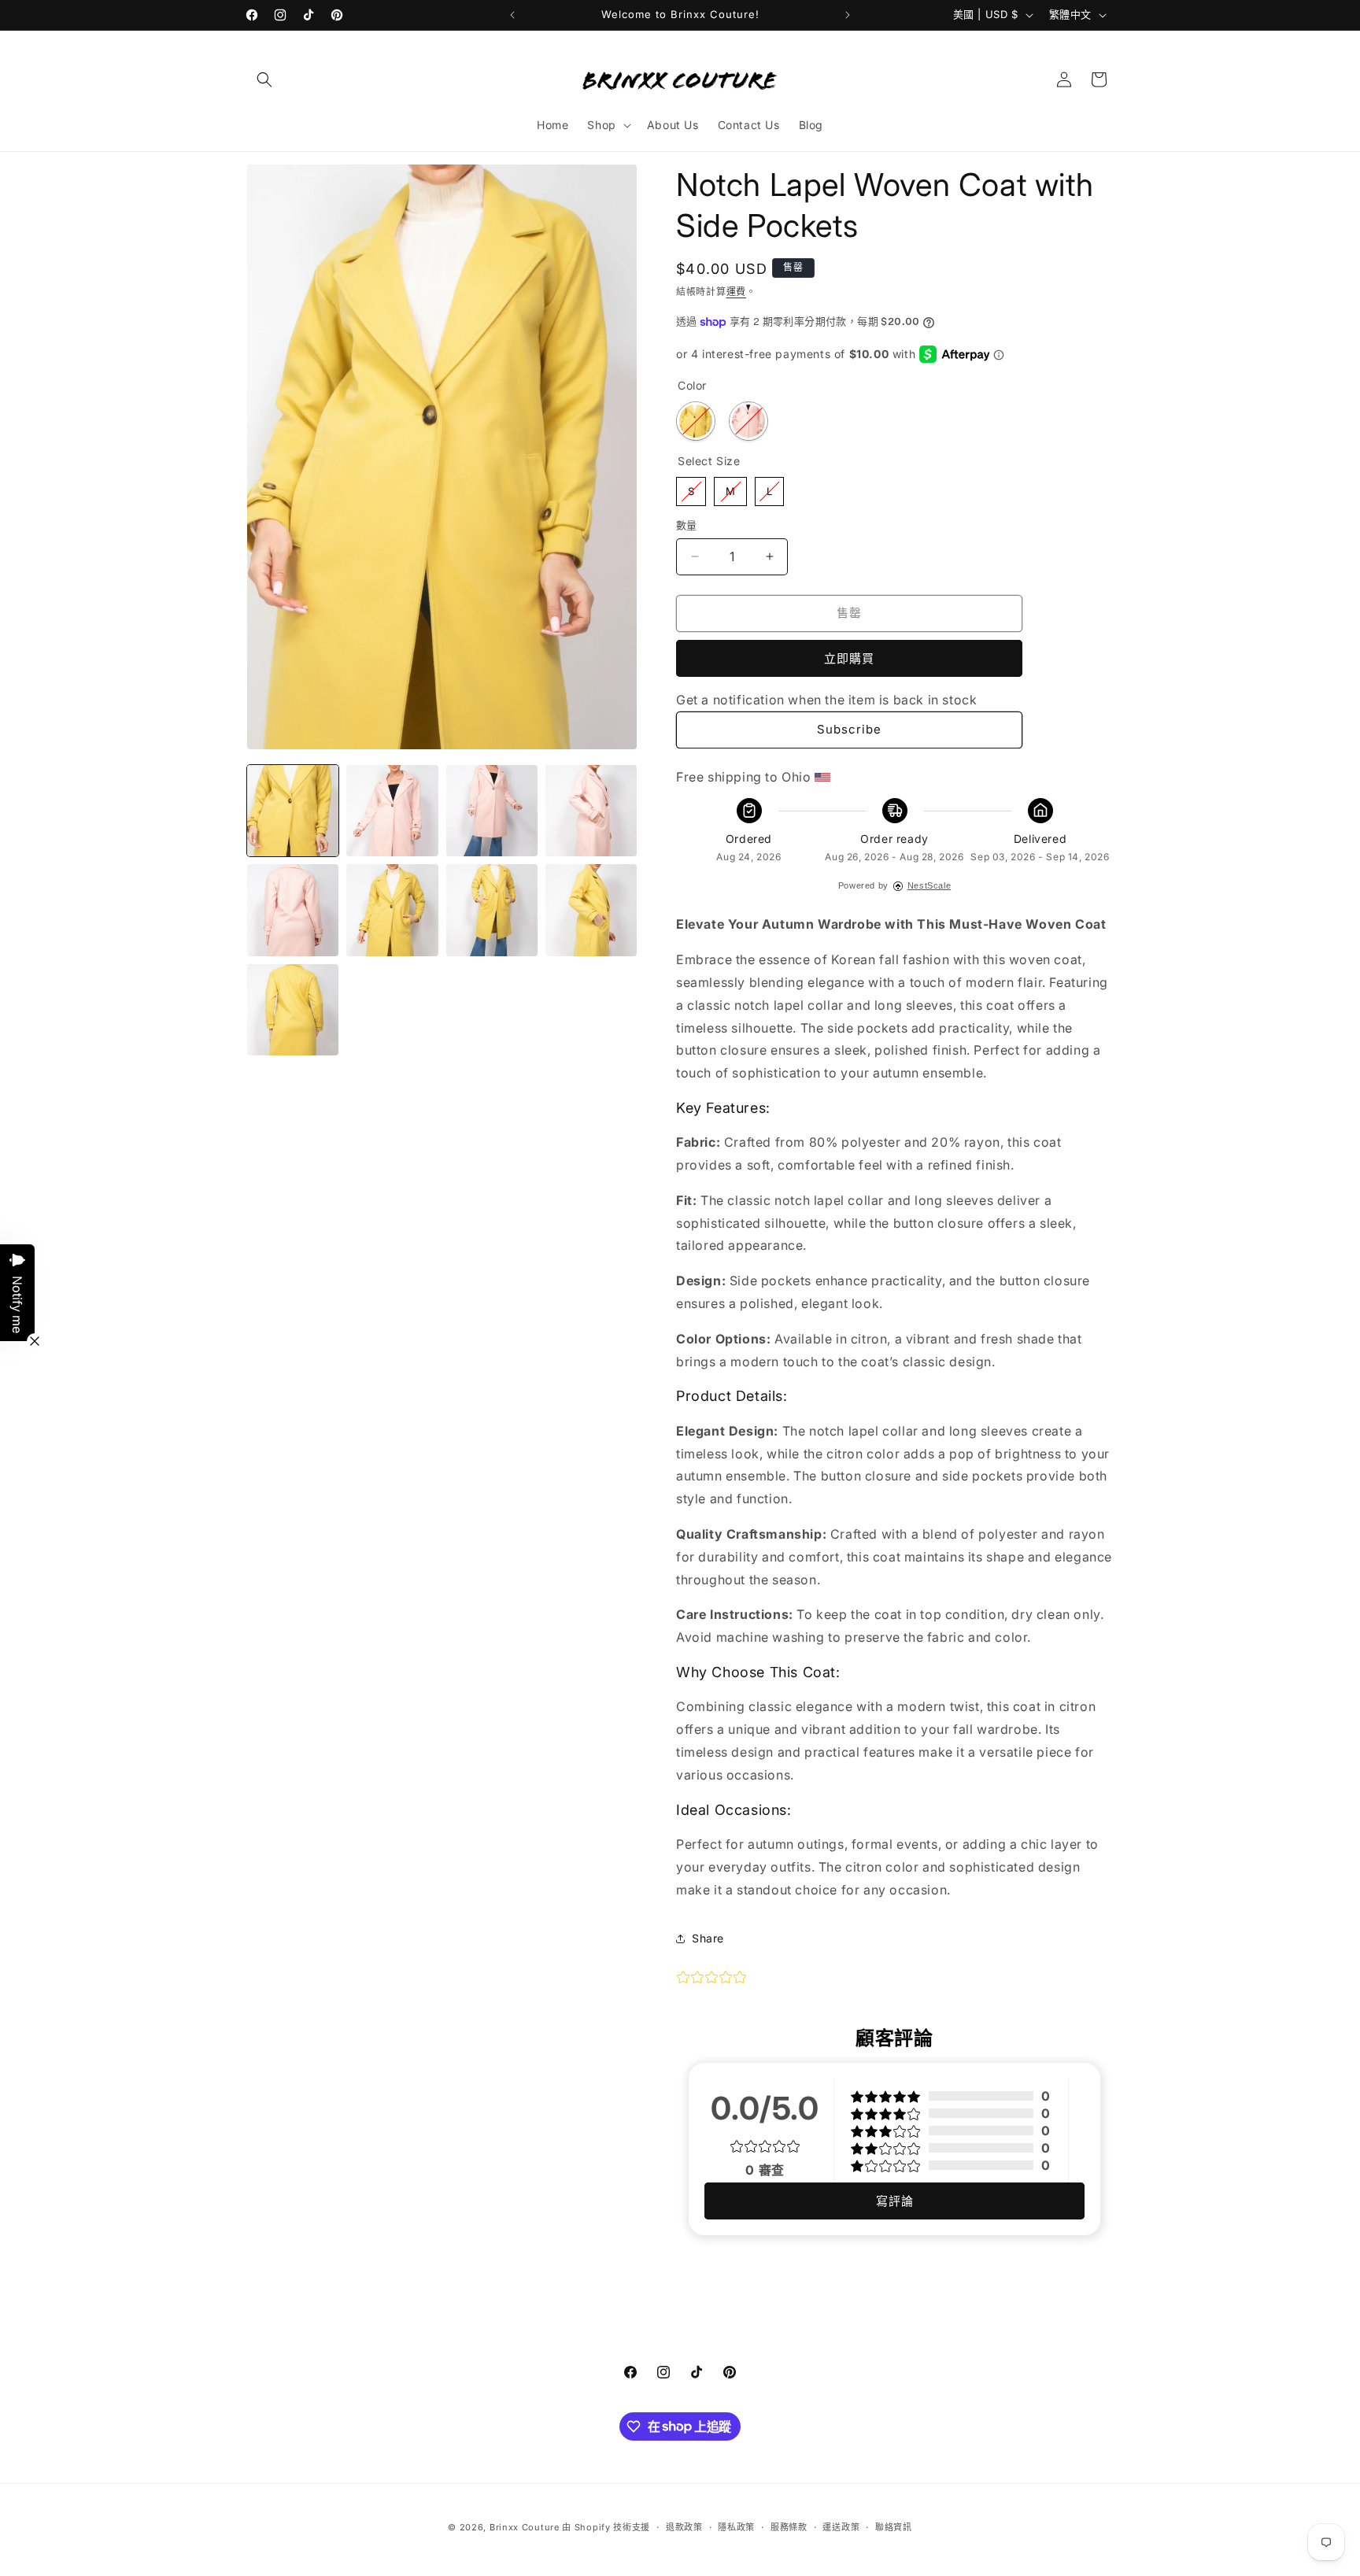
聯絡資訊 (894, 2526)
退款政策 (684, 2526)
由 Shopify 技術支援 (606, 2527)
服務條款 (789, 2526)
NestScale (929, 885)
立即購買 (849, 658)
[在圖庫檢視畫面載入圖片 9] (591, 910)
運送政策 (841, 2526)
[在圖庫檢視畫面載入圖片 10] (293, 1010)
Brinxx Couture (525, 2527)
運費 (736, 292)
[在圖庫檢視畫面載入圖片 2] (392, 811)
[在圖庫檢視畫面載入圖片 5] (591, 811)
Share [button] (708, 1938)
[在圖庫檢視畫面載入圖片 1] (293, 811)
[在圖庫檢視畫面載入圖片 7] (392, 910)
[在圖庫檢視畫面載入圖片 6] (293, 910)
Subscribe (849, 729)
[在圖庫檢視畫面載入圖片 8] (492, 910)
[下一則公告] (848, 15)
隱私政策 (736, 2526)
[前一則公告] (512, 15)
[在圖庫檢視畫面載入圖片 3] (492, 811)
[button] (264, 79)
